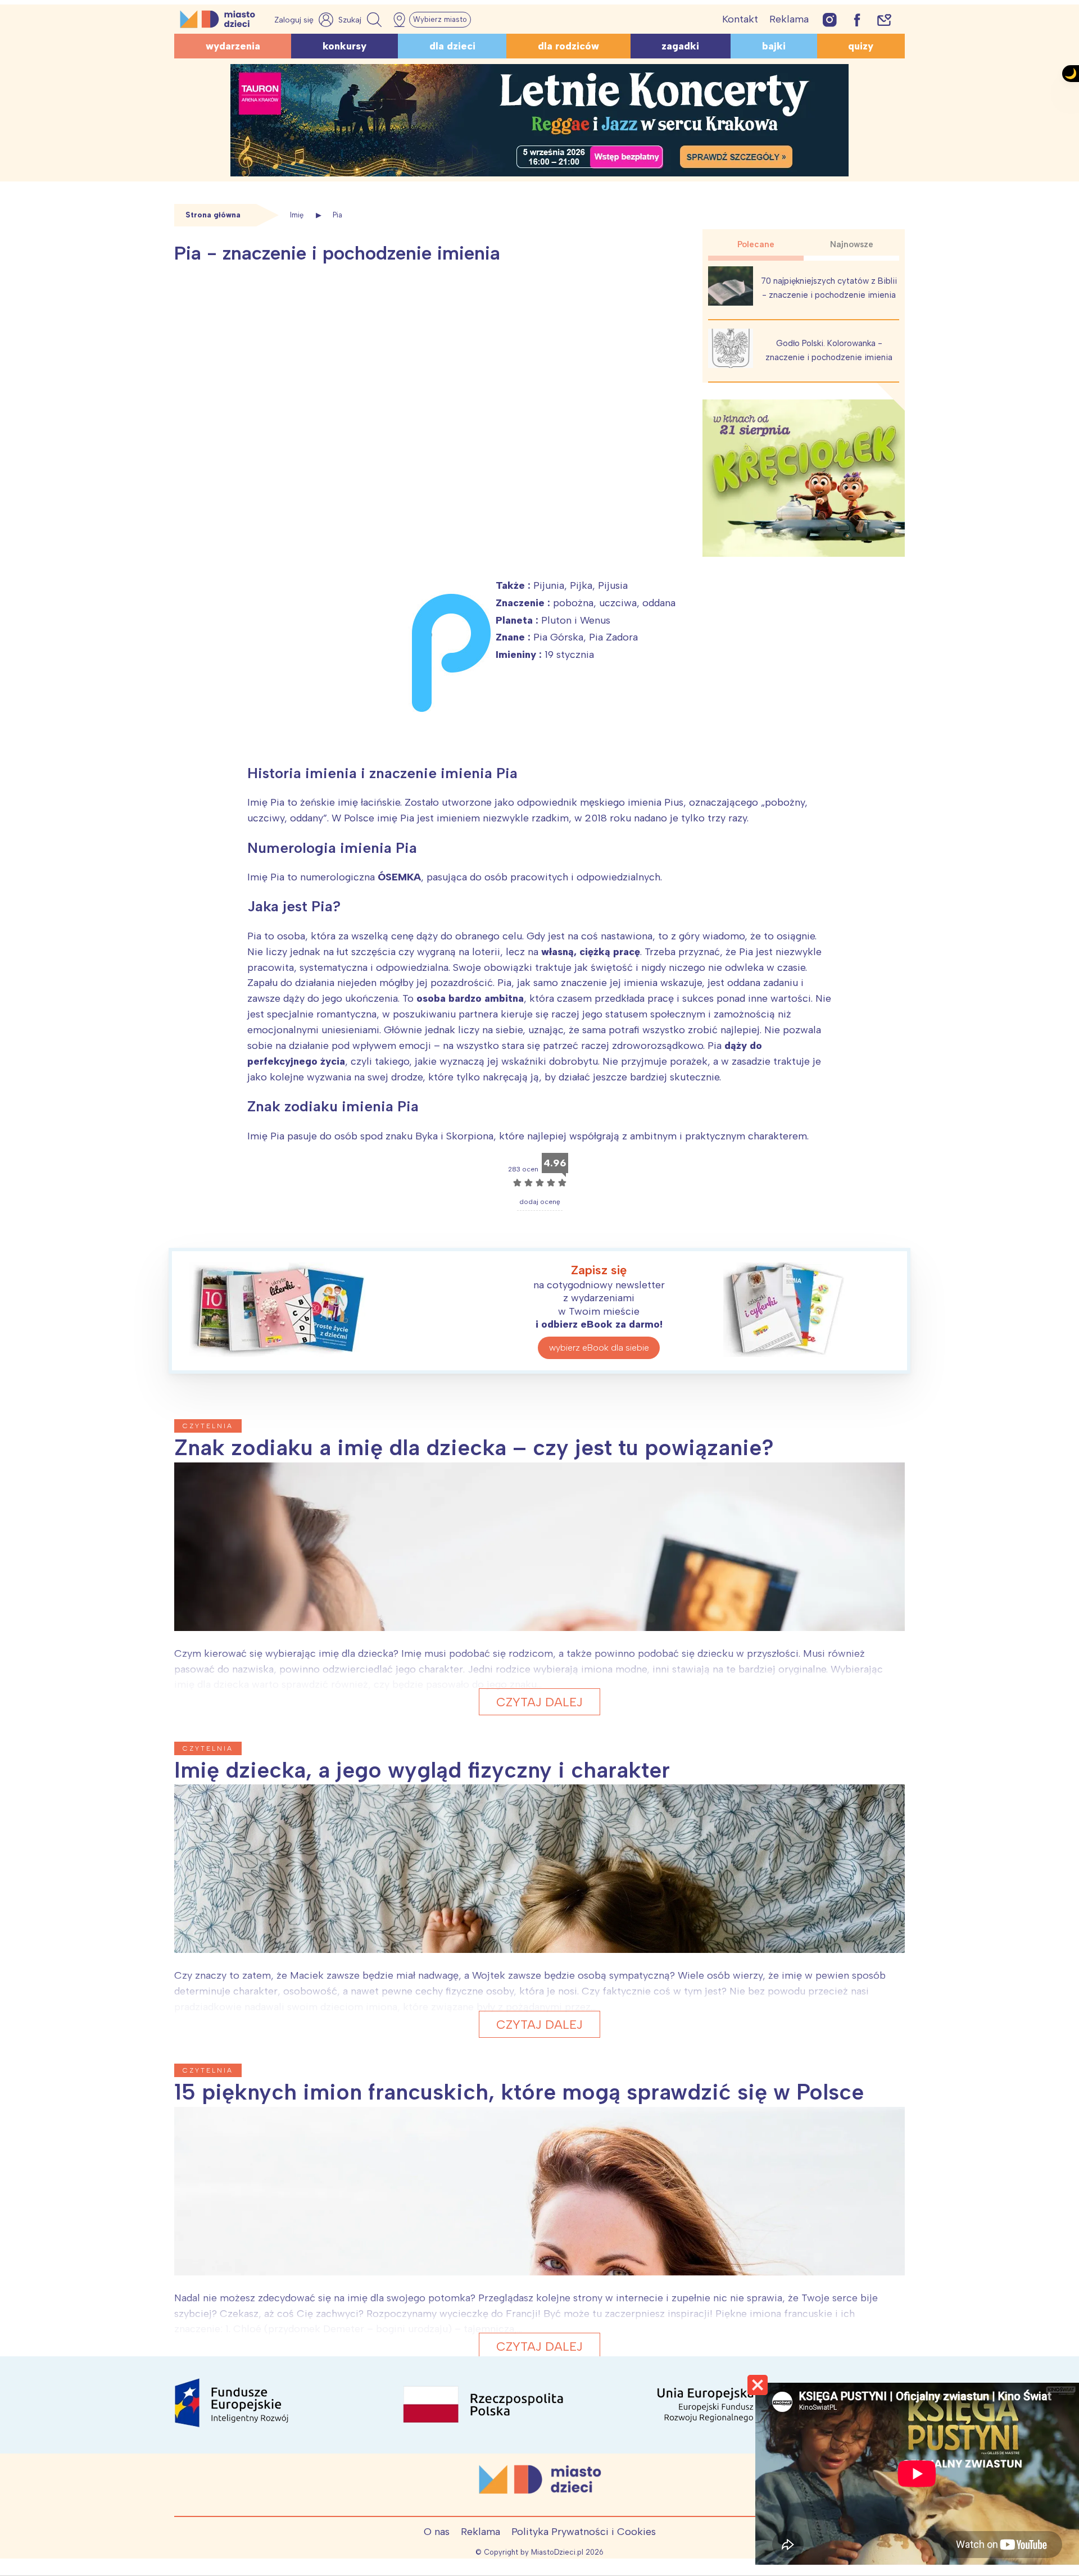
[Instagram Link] (830, 19)
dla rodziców (568, 46)
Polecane (756, 244)
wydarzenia (233, 46)
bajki (774, 46)
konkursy (344, 46)
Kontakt (740, 19)
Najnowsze (852, 244)
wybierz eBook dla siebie (599, 1348)
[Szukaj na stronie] (361, 20)
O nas (437, 2532)
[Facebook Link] (857, 19)
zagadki (680, 46)
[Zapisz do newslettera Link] (884, 19)
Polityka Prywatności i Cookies (584, 2532)
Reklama (789, 19)
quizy (861, 46)
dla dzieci (452, 46)
